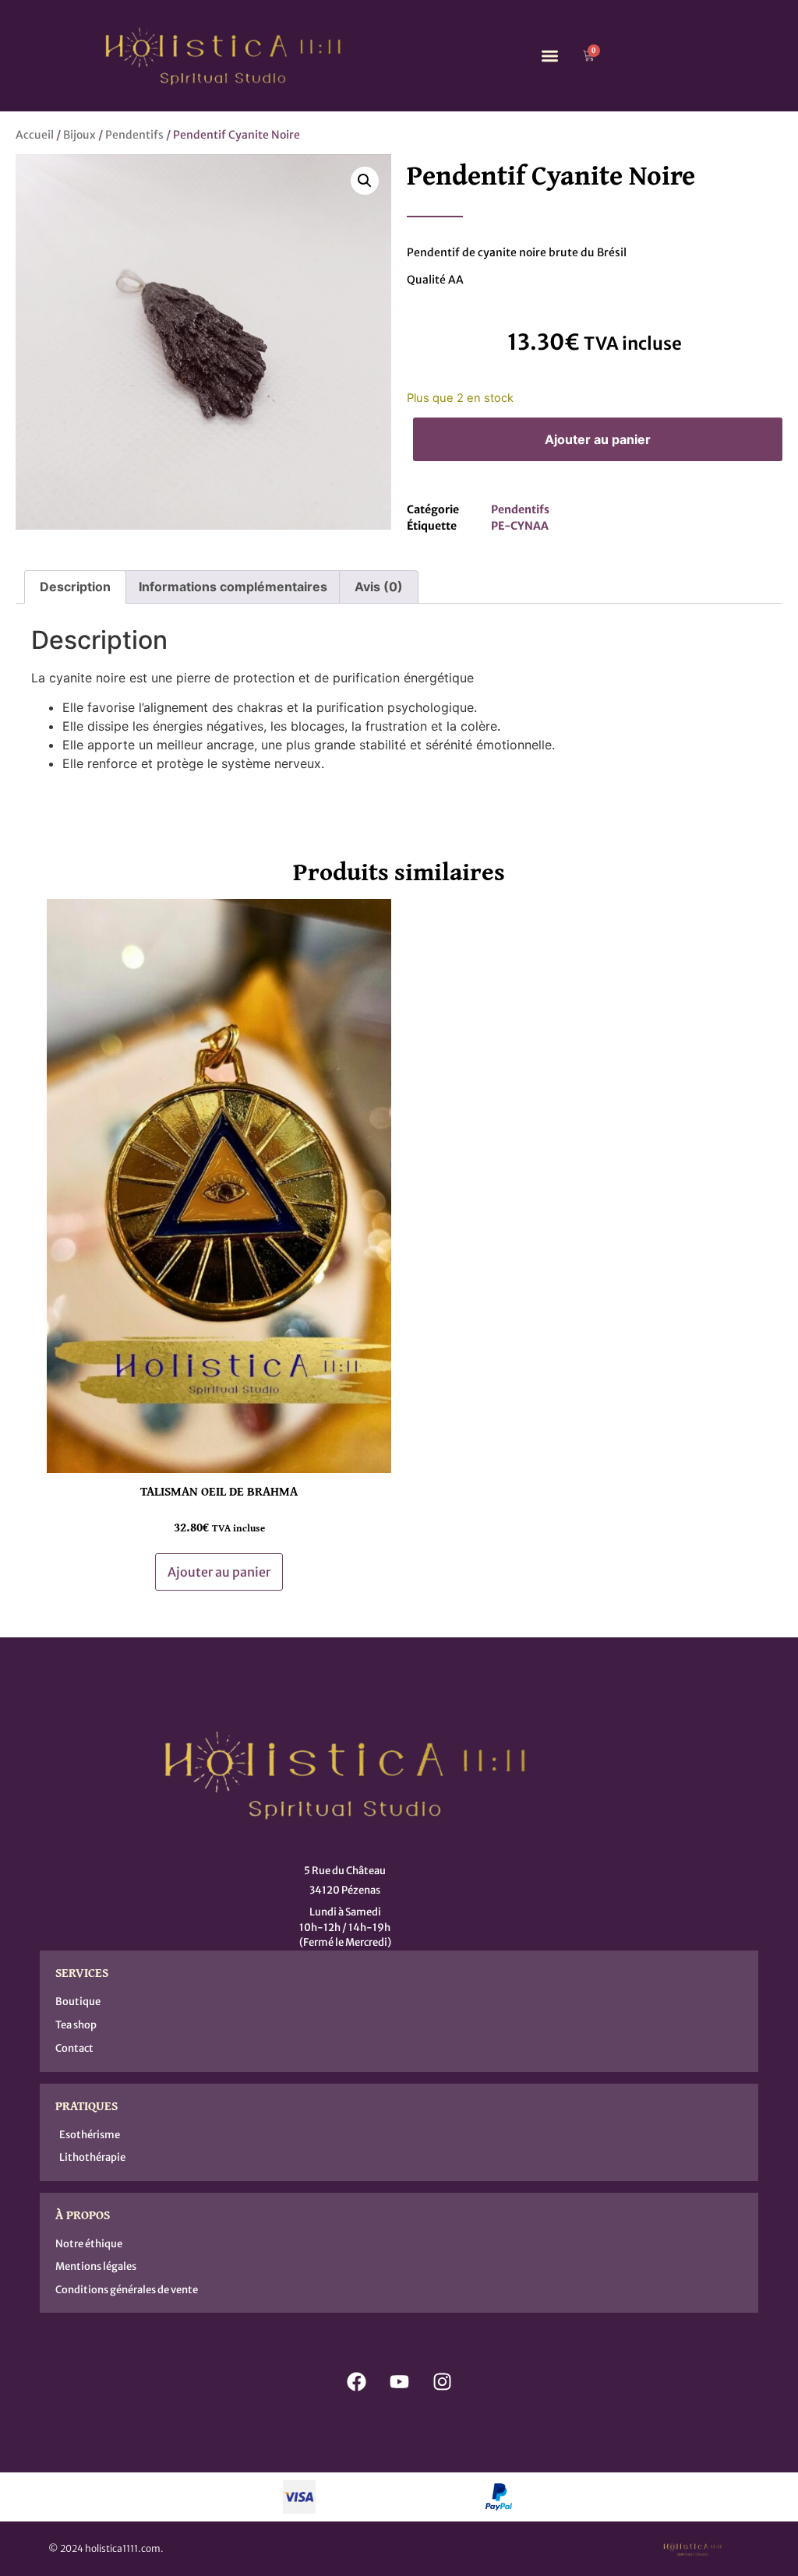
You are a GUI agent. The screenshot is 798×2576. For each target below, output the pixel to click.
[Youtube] (399, 2381)
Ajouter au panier (598, 439)
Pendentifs (134, 135)
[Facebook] (356, 2381)
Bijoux (79, 135)
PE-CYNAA (520, 526)
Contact (74, 2048)
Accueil (35, 135)
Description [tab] (75, 587)
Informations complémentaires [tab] (233, 587)
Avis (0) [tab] (379, 587)
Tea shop (76, 2025)
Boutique (78, 2002)
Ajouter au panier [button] (219, 1572)
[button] (550, 56)
